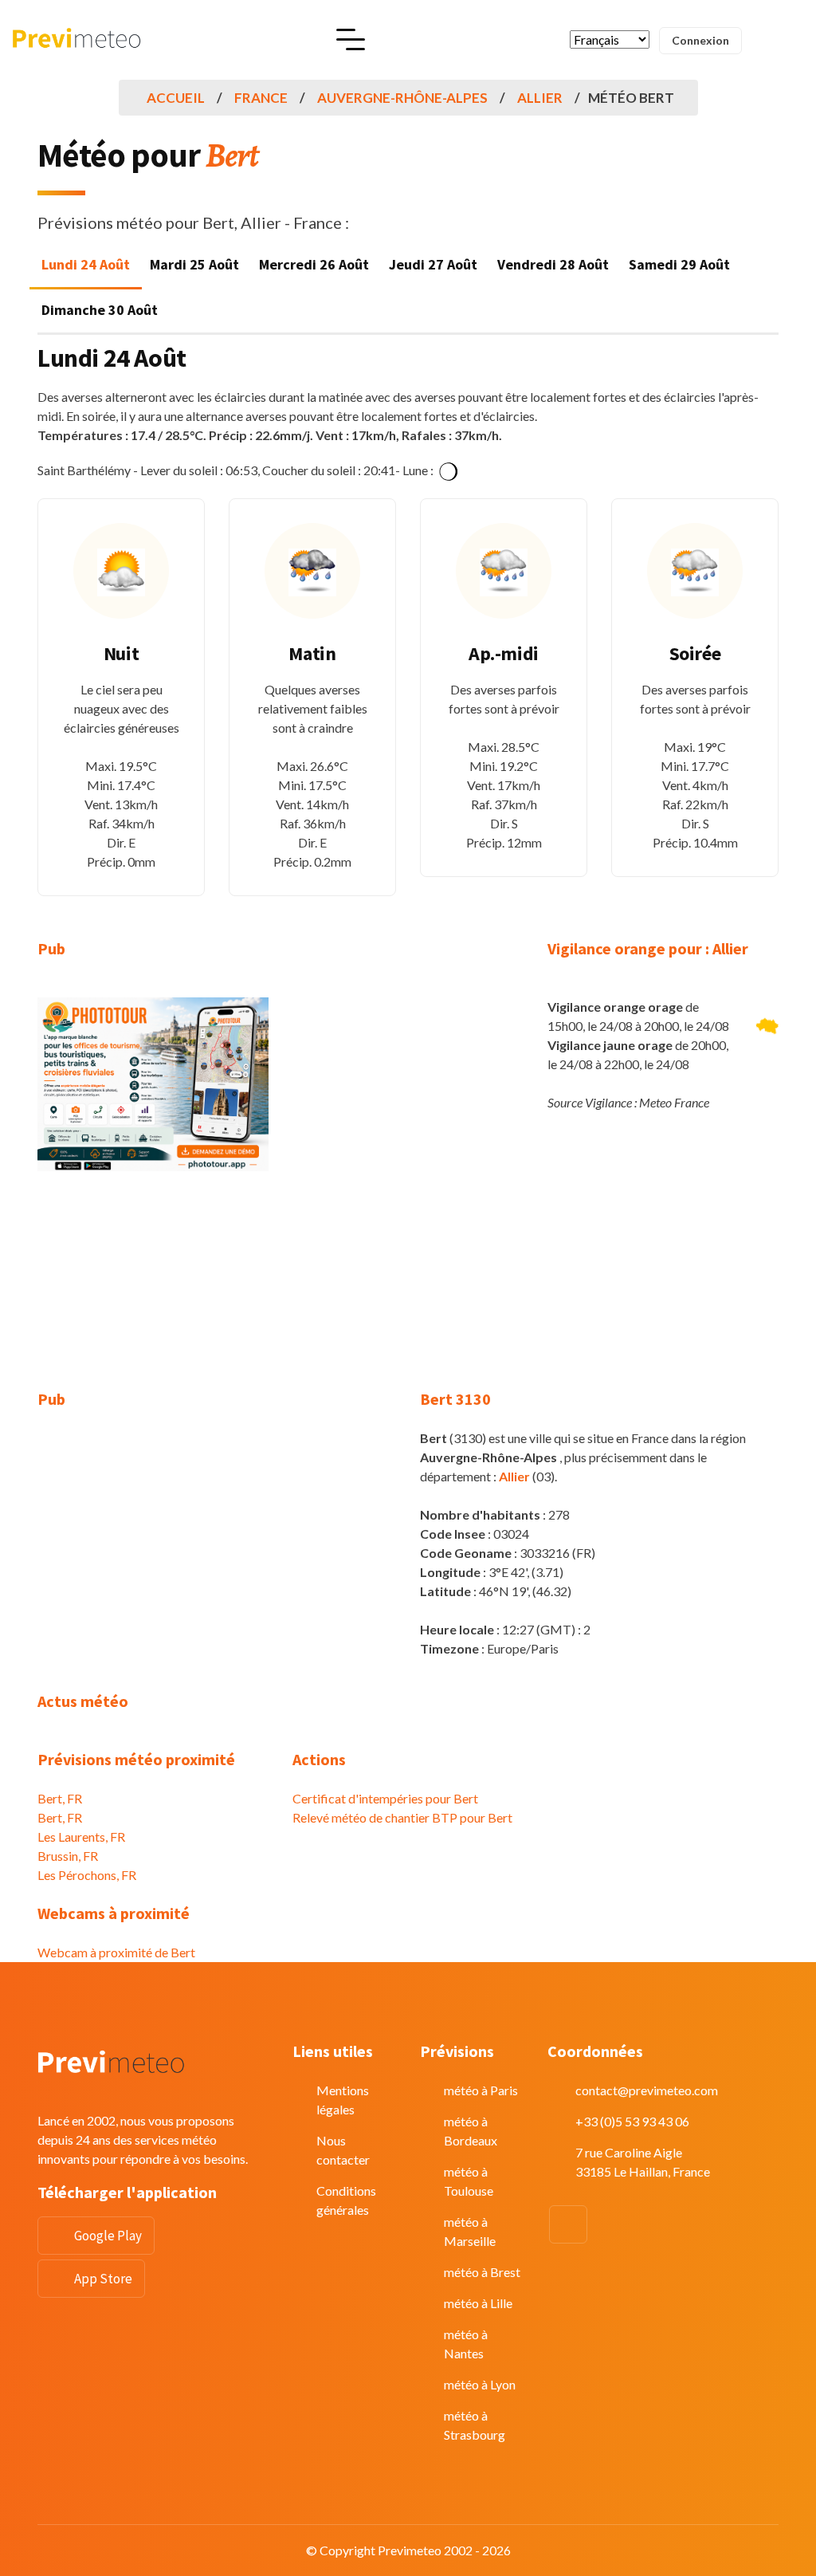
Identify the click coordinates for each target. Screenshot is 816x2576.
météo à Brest (482, 2272)
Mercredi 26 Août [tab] (314, 264)
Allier (540, 98)
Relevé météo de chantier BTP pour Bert (402, 1817)
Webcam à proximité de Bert (116, 1952)
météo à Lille (478, 2303)
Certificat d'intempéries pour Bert (385, 1798)
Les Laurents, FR (81, 1837)
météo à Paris (481, 2090)
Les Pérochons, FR (87, 1875)
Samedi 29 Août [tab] (679, 264)
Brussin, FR (68, 1856)
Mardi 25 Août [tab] (194, 264)
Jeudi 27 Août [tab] (433, 264)
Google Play (108, 2236)
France (261, 98)
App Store (103, 2279)
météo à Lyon (480, 2384)
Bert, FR (60, 1798)
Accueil (176, 98)
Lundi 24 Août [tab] (86, 264)
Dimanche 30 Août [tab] (100, 310)
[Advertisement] (153, 1290)
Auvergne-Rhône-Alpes (402, 98)
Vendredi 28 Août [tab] (553, 264)
